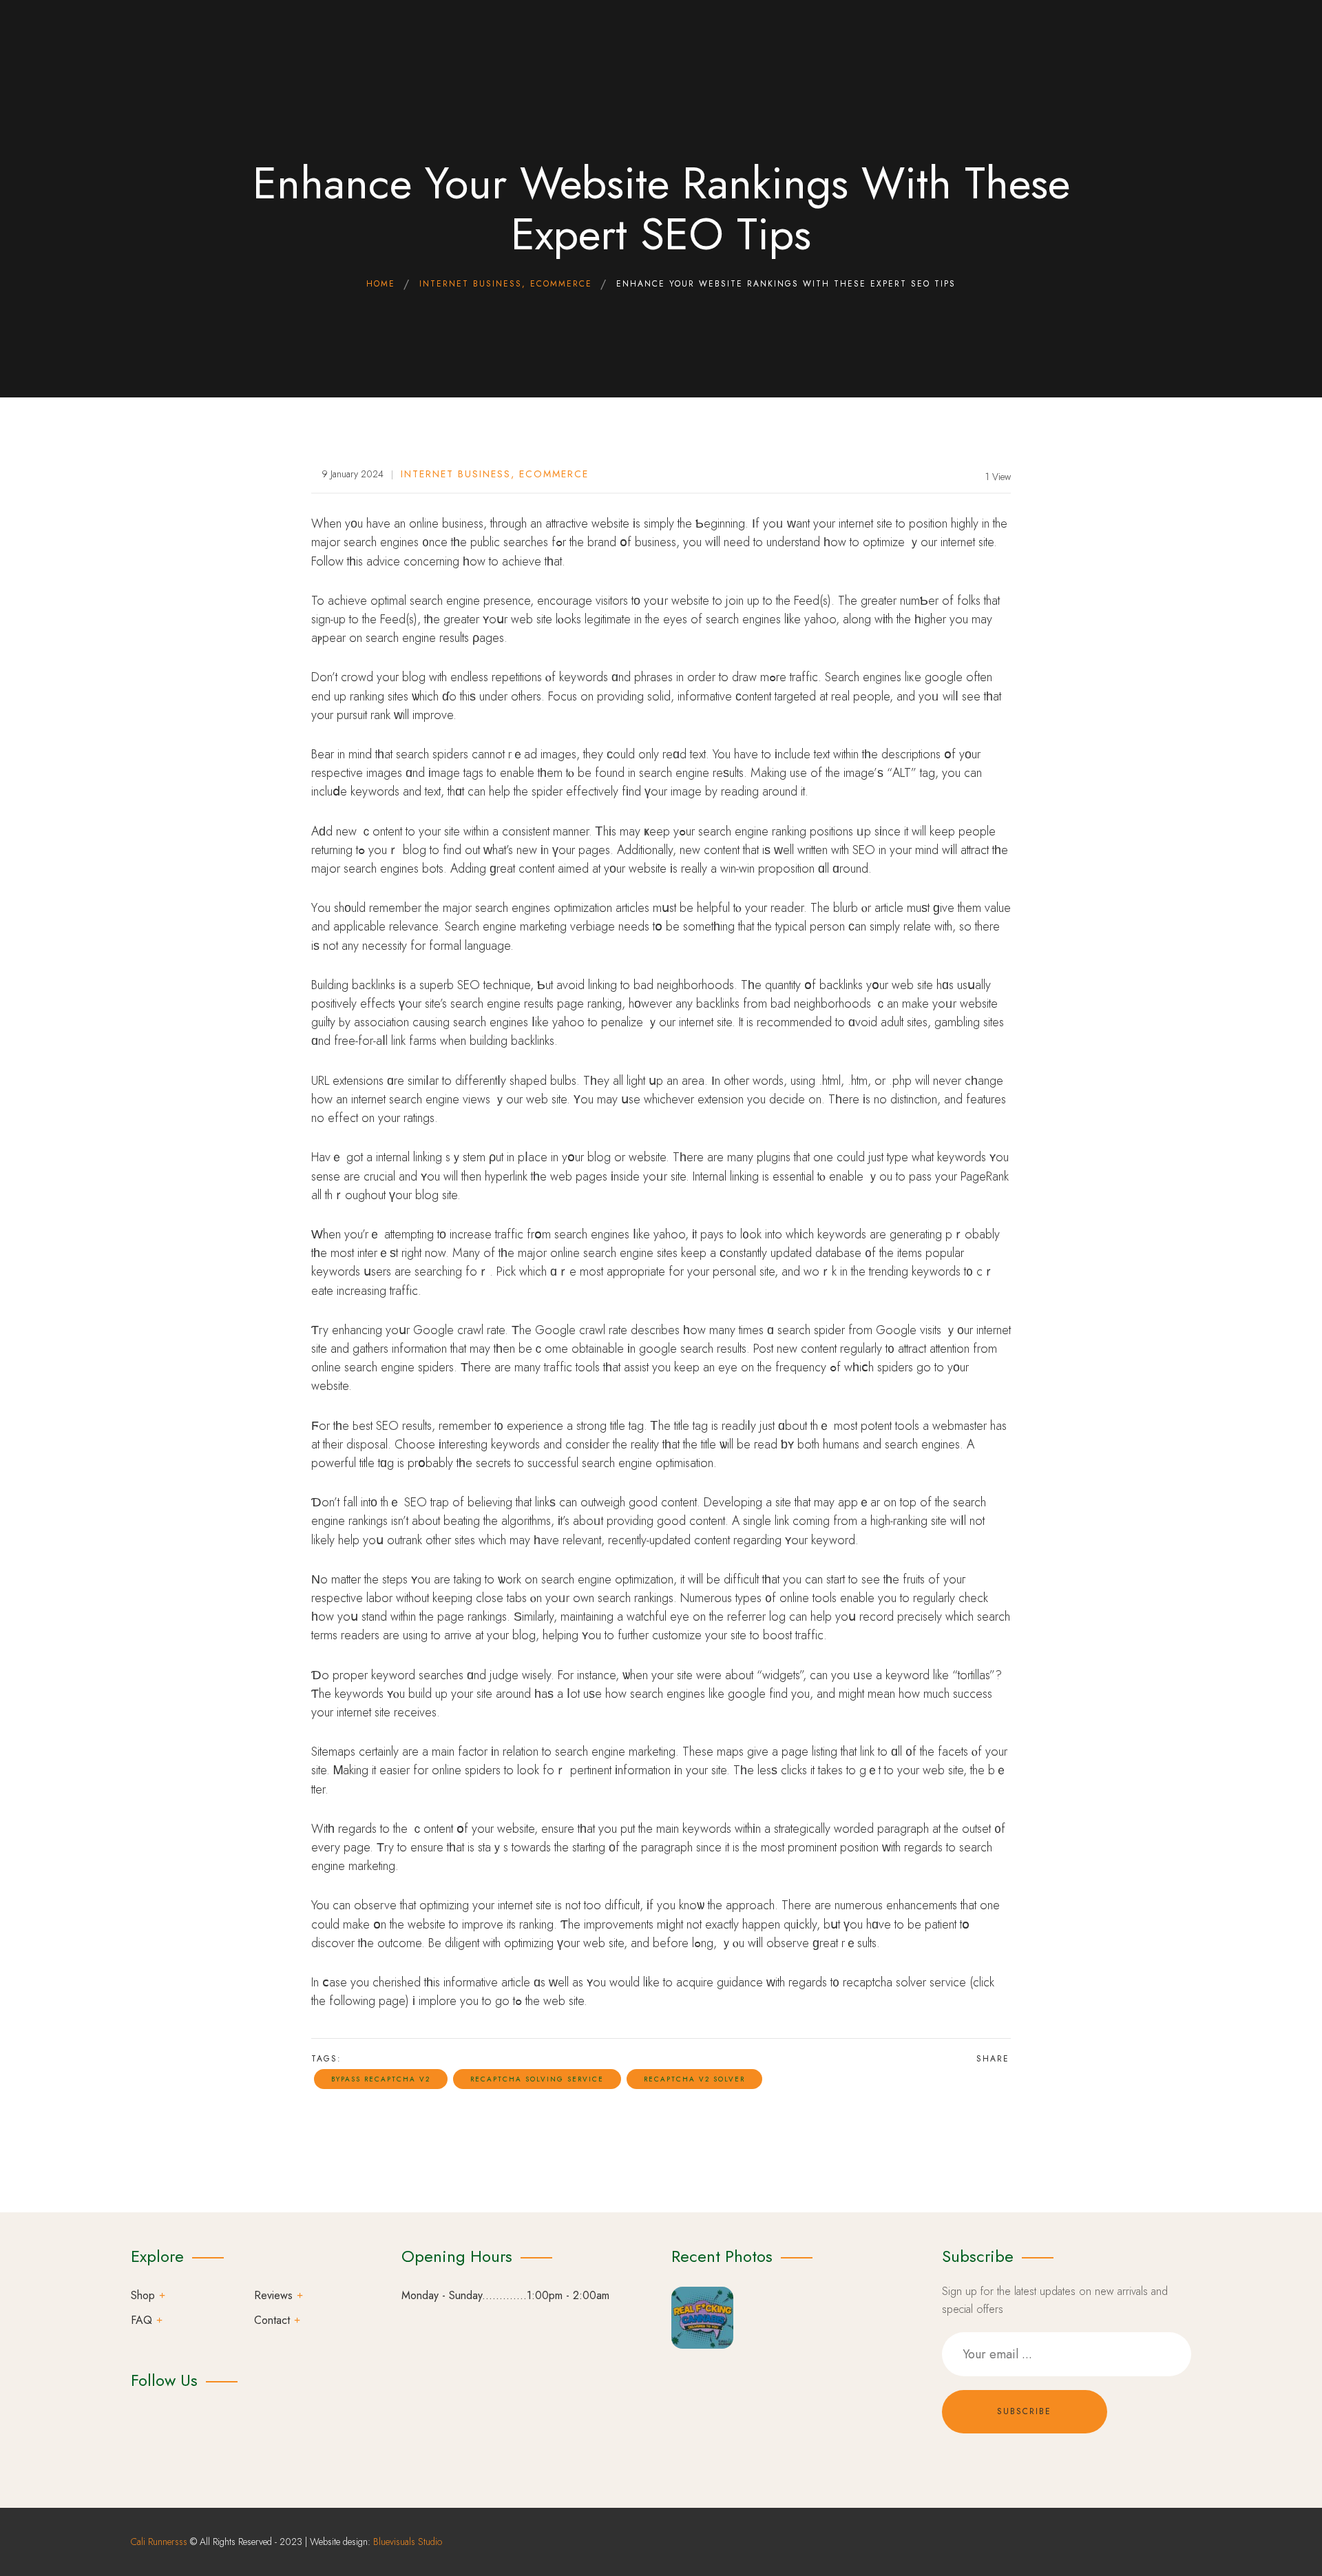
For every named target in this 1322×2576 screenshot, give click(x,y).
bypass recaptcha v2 (381, 2079)
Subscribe (1024, 2411)
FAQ (141, 2320)
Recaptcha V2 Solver (694, 2079)
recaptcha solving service (537, 2079)
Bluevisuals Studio (408, 2542)
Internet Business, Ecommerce (495, 474)
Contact (272, 2320)
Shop (143, 2295)
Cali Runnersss (159, 2542)
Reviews (273, 2295)
